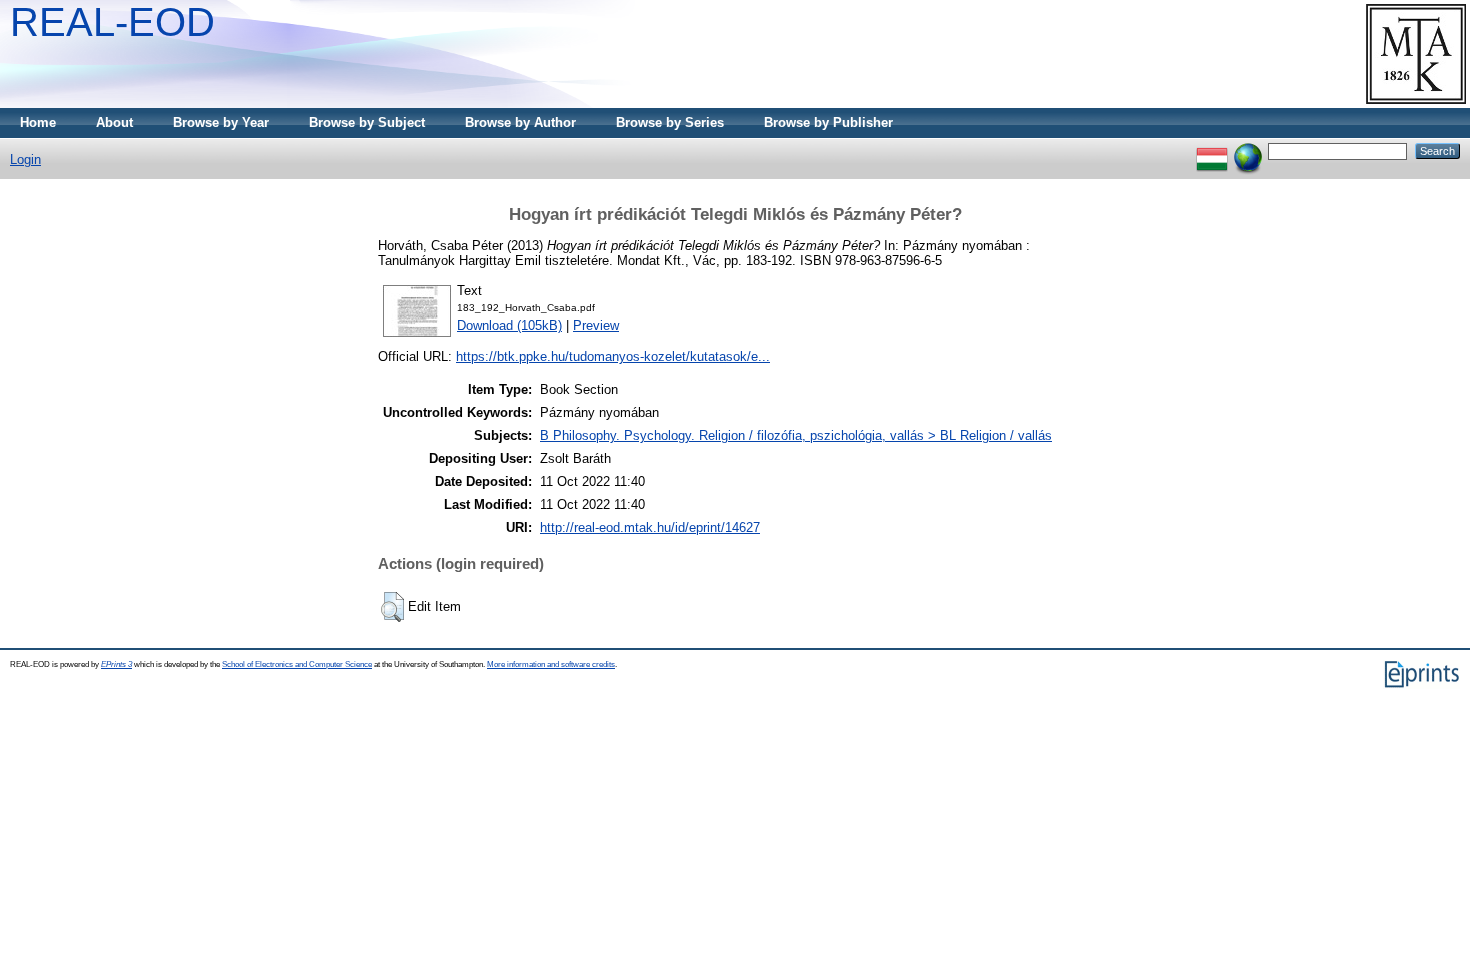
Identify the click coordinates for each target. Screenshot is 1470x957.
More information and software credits (551, 664)
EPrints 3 (116, 664)
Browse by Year (221, 122)
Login (25, 159)
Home (38, 122)
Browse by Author (520, 122)
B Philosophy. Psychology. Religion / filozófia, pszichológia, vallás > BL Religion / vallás (796, 435)
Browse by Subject (367, 122)
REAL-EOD (112, 22)
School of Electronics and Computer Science (297, 664)
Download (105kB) (509, 325)
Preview (596, 325)
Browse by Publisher (828, 122)
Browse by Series (670, 122)
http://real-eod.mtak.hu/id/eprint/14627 (650, 527)
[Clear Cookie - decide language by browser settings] (1248, 150)
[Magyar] (1212, 150)
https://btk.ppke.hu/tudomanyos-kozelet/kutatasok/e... (613, 356)
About (114, 122)
